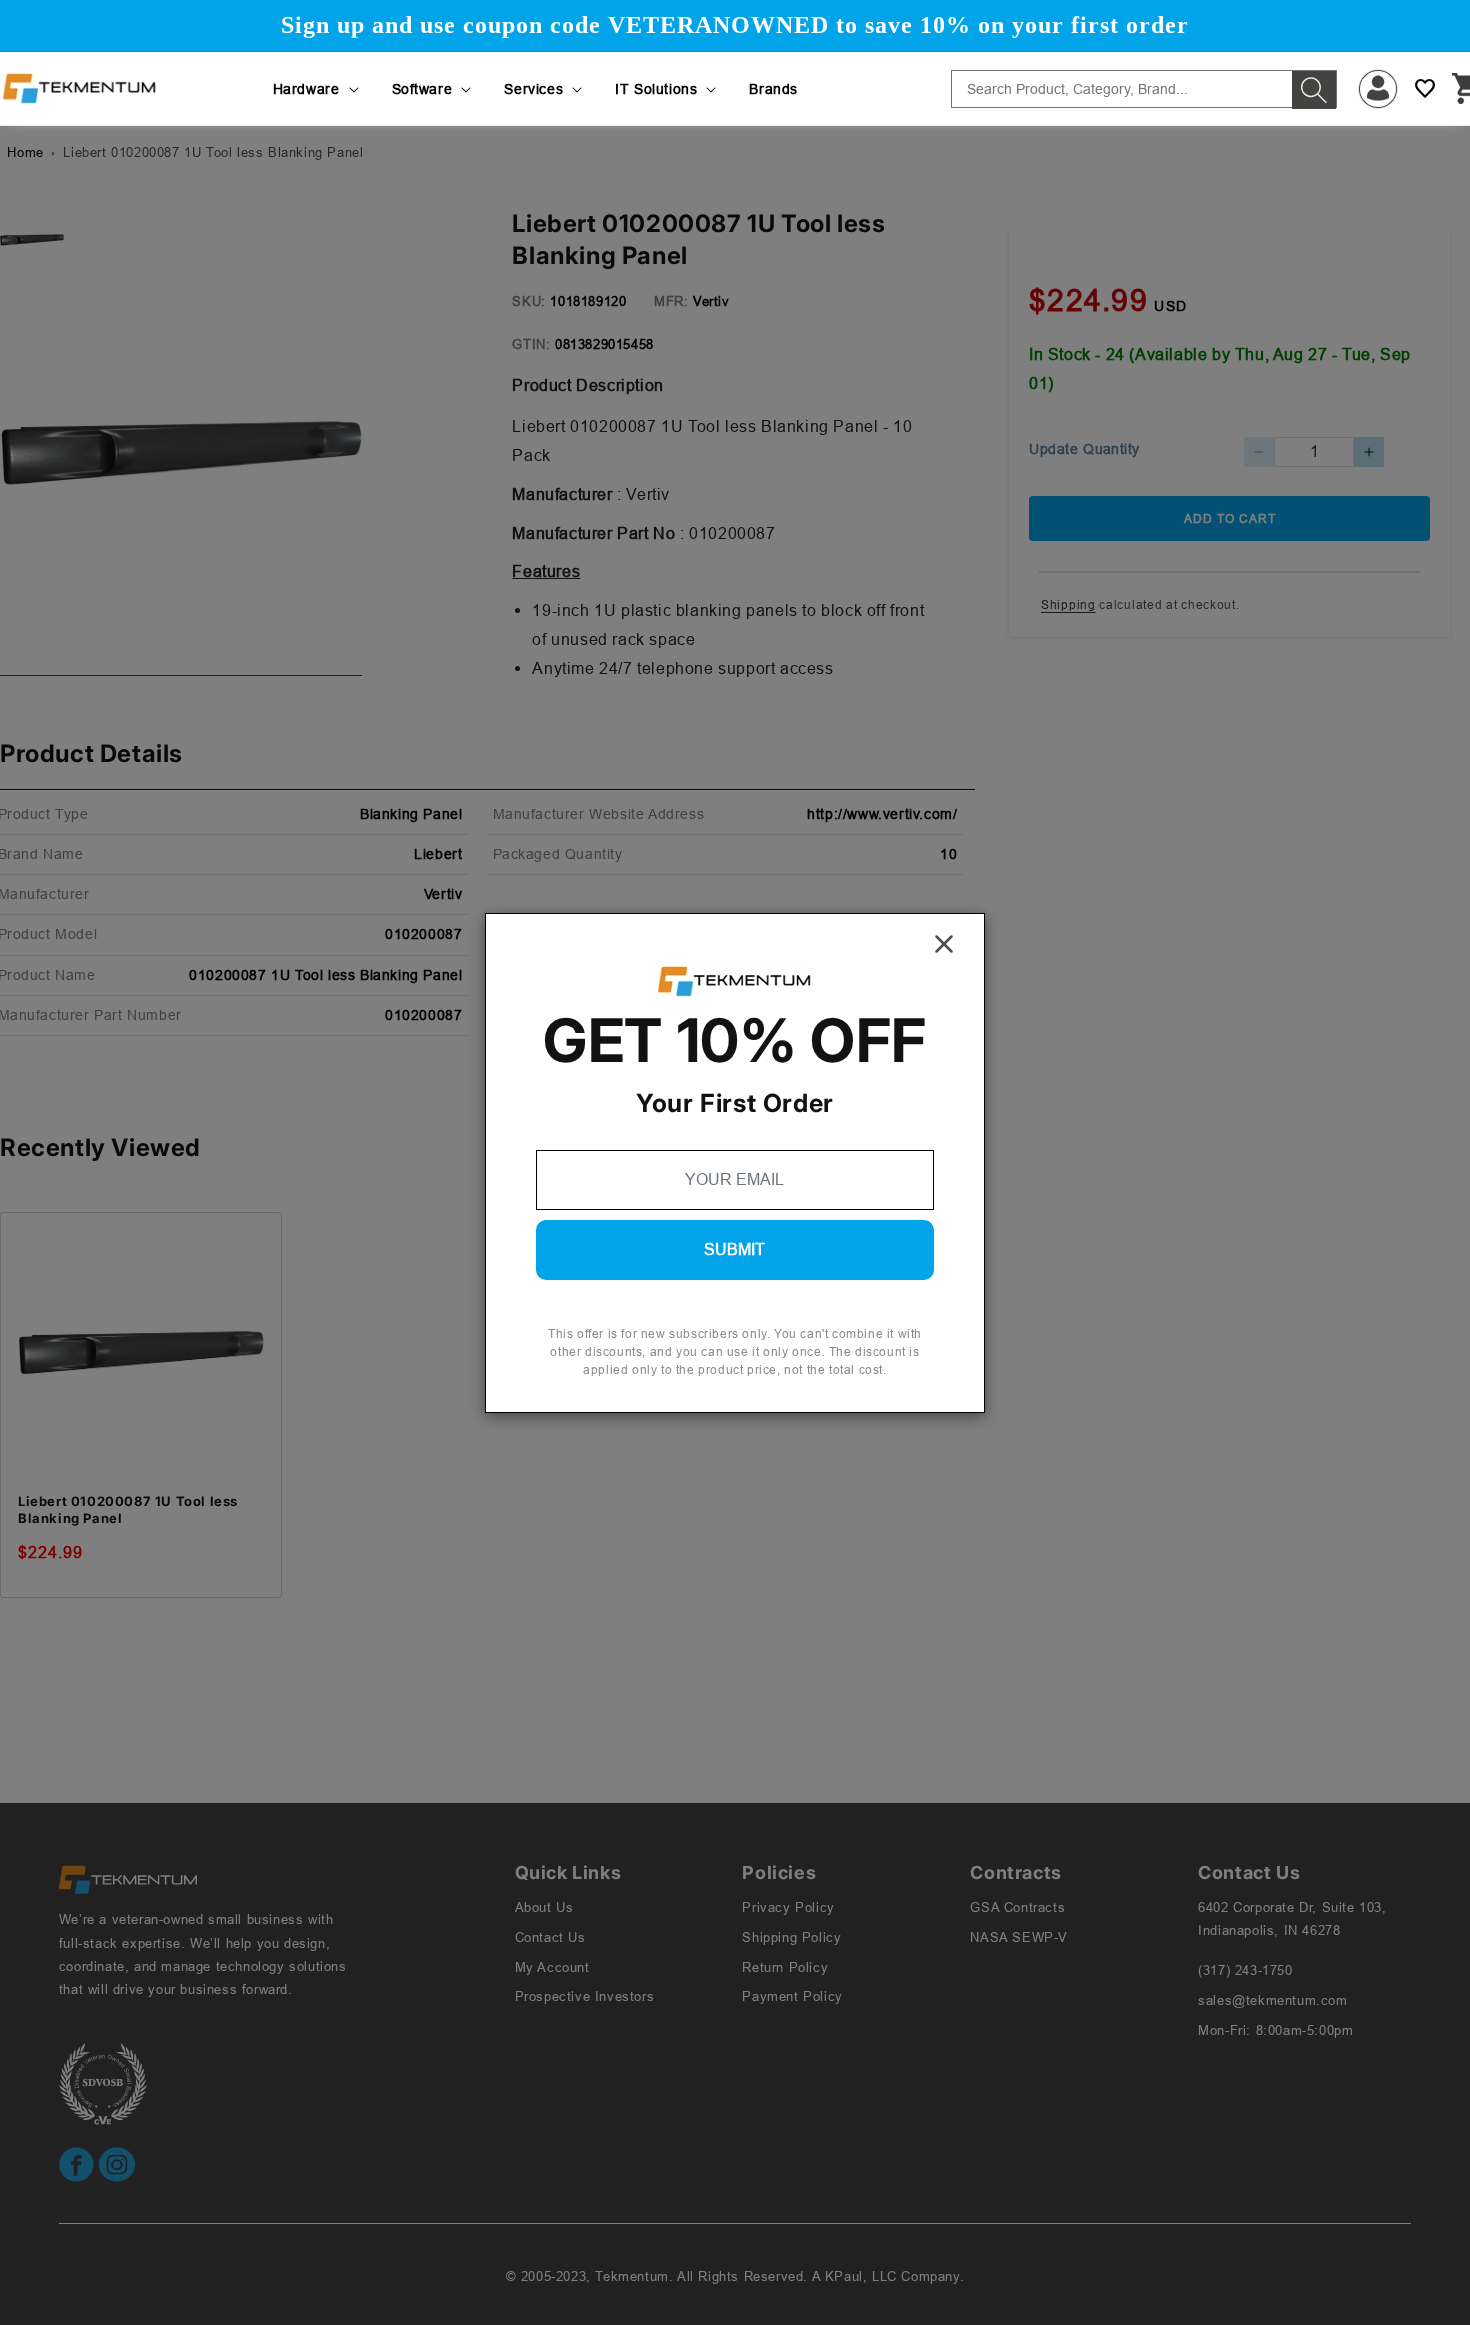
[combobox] (1144, 89)
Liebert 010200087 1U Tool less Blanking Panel (128, 1509)
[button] (317, 89)
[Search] (1314, 90)
